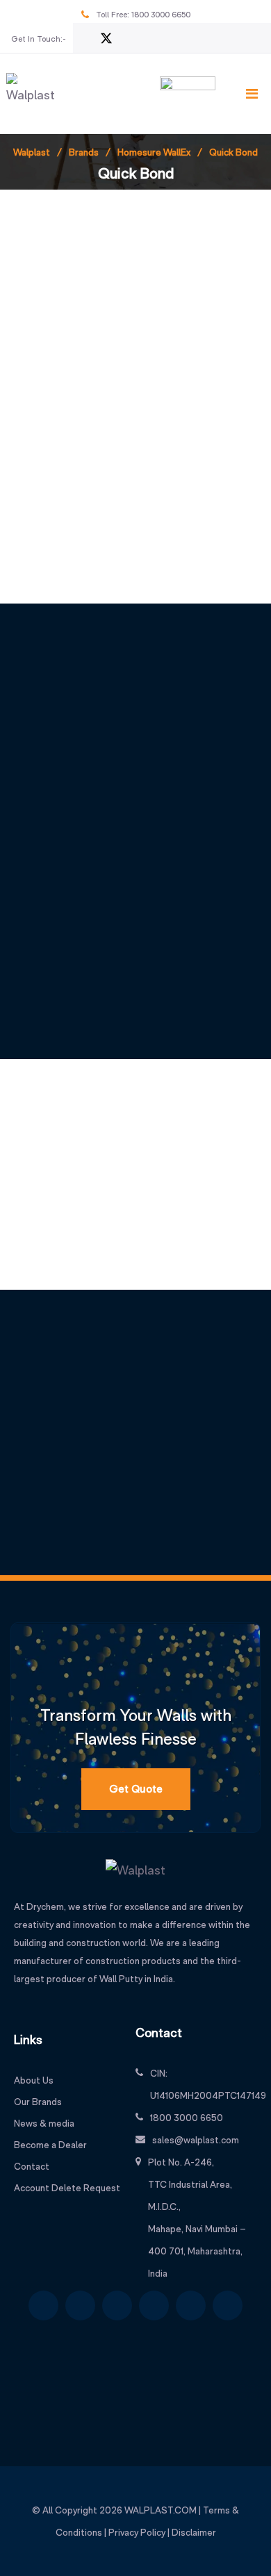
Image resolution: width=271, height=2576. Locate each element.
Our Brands (38, 2102)
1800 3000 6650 (161, 15)
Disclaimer (194, 2532)
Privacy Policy (137, 2532)
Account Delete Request (67, 2188)
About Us (34, 2080)
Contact (32, 2166)
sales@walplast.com (196, 2140)
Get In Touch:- (39, 39)
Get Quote (136, 1789)
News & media (44, 2123)
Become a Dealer (50, 2145)
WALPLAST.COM (161, 2510)
